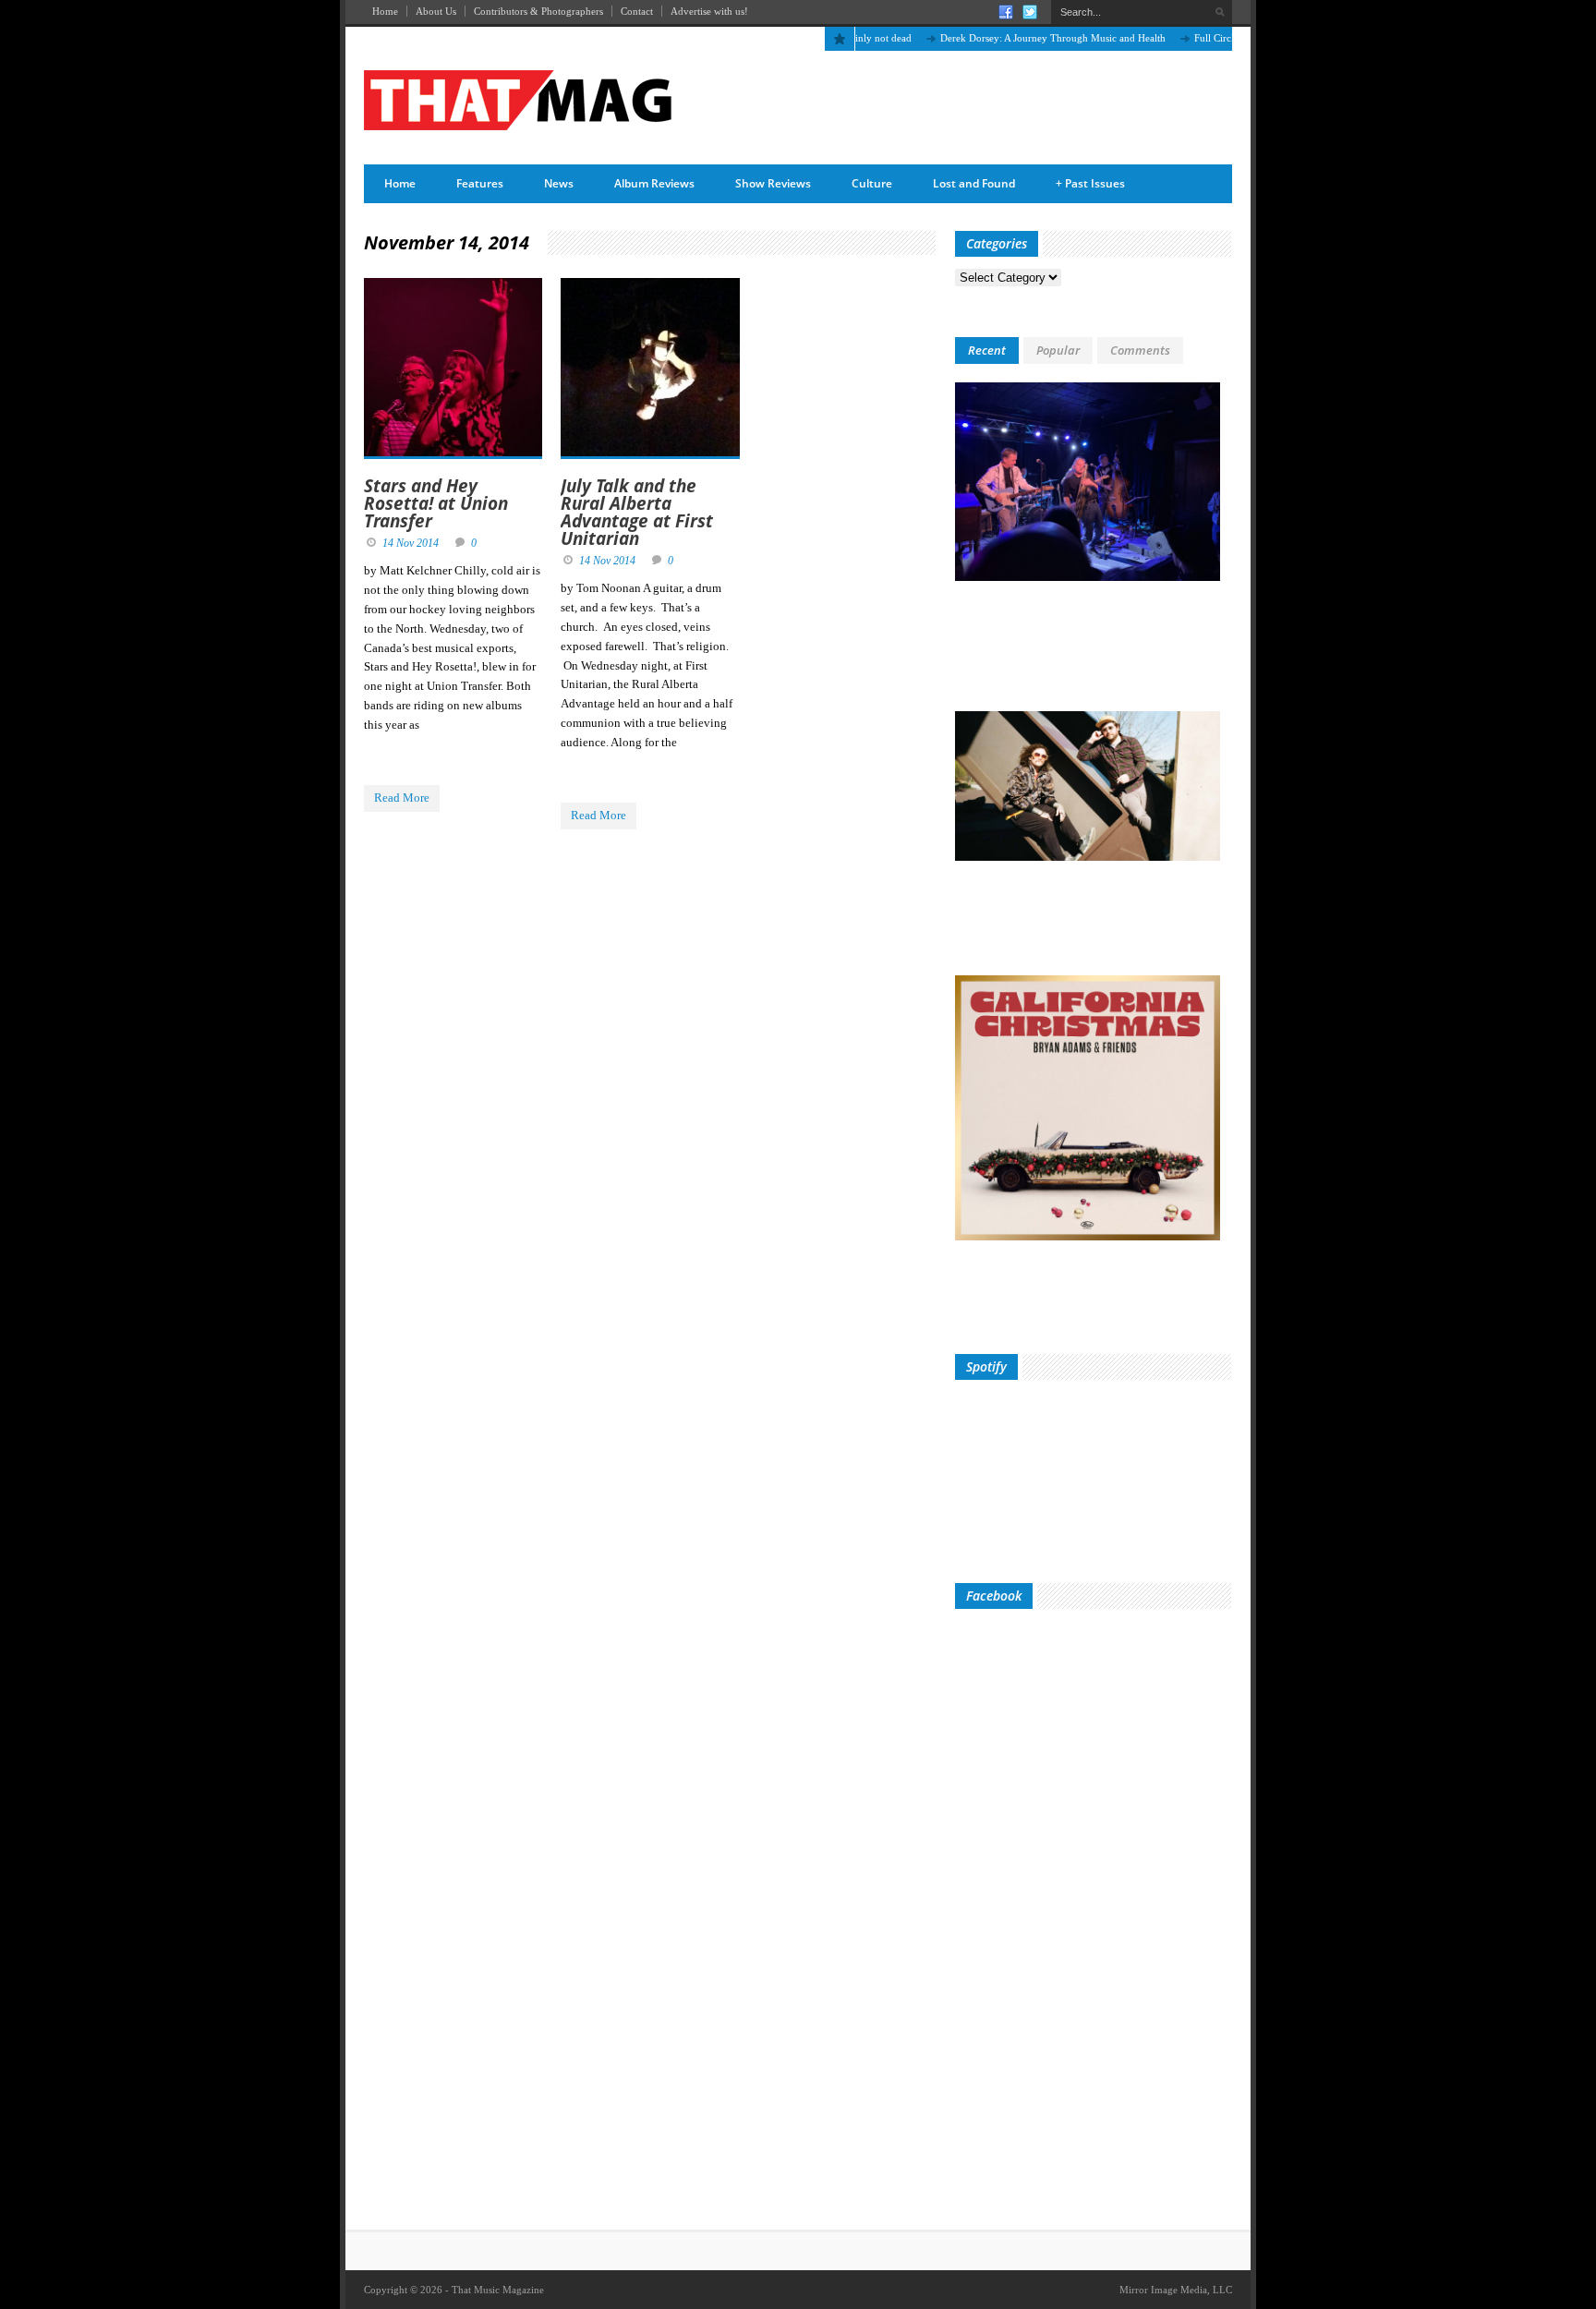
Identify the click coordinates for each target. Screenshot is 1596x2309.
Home (385, 11)
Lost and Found (974, 183)
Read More (402, 798)
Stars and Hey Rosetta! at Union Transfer (436, 503)
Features (480, 183)
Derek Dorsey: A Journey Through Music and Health (1014, 38)
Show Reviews (773, 183)
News (559, 183)
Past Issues (1090, 183)
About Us (436, 11)
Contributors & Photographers (538, 11)
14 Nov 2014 (411, 543)
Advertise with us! (709, 11)
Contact (637, 11)
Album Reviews (654, 183)
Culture (872, 183)
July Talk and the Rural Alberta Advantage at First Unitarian (637, 512)
